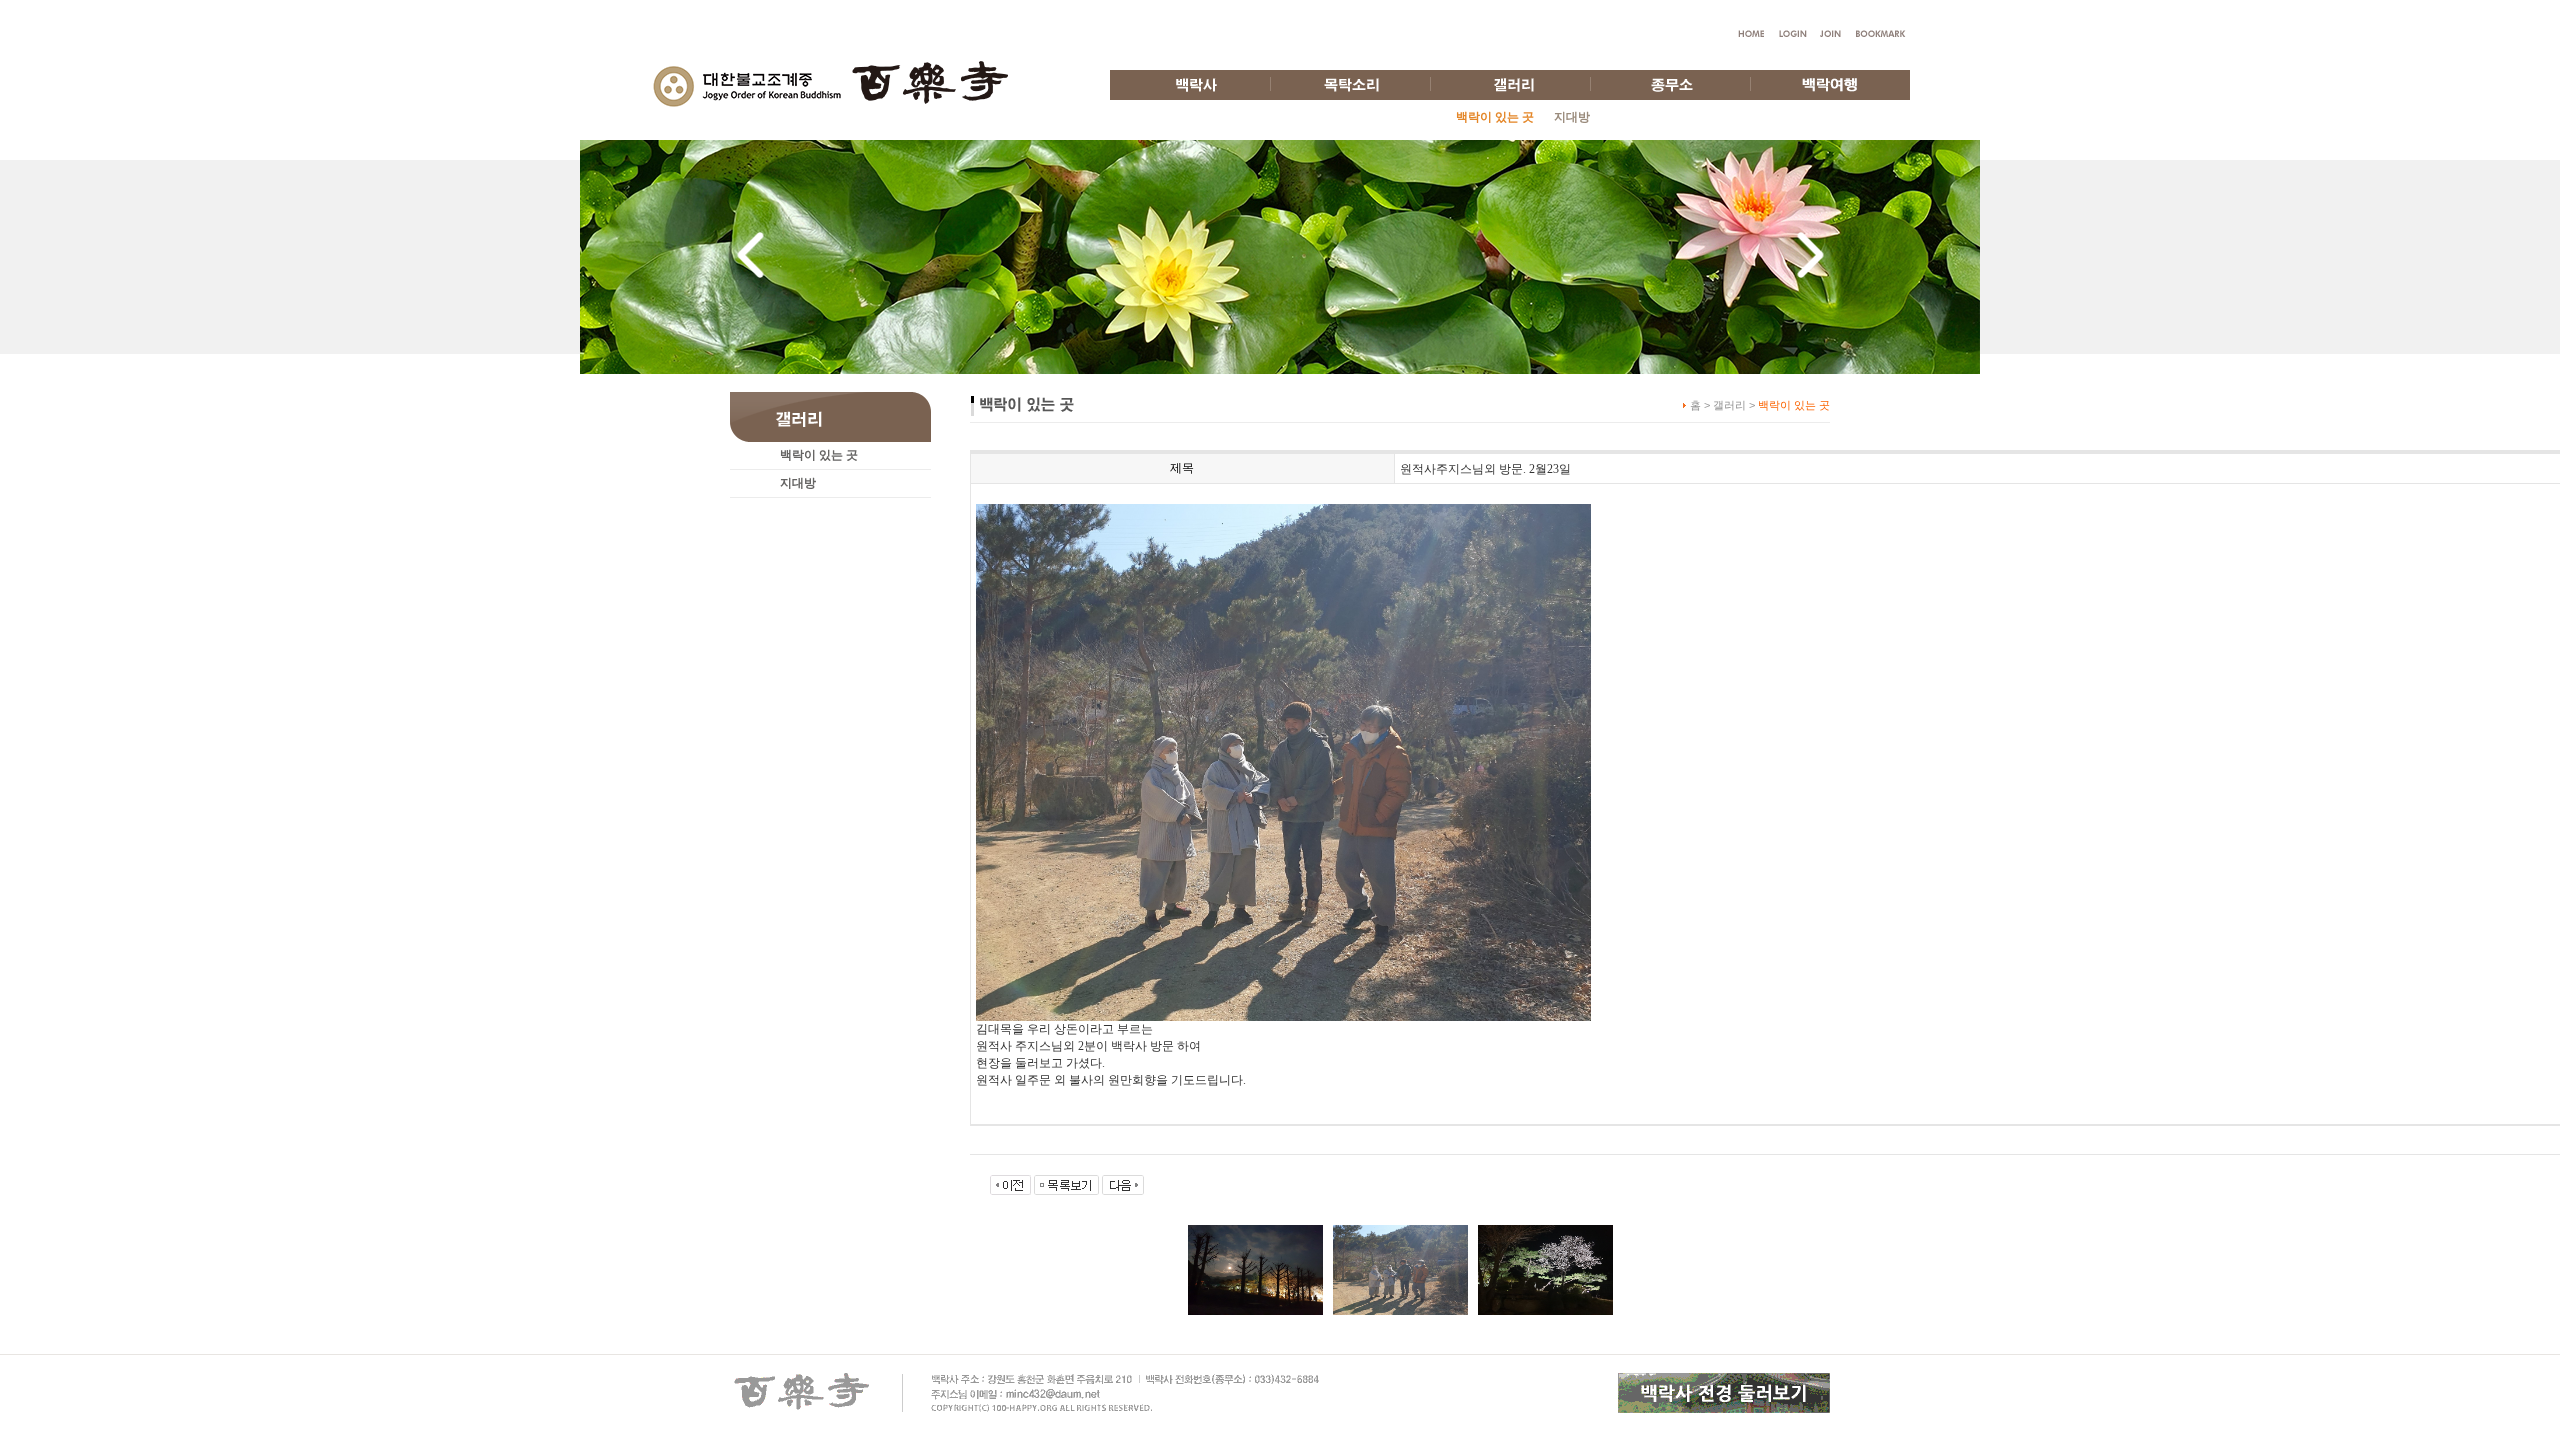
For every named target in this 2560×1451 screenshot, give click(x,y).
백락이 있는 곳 (819, 455)
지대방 (1572, 117)
